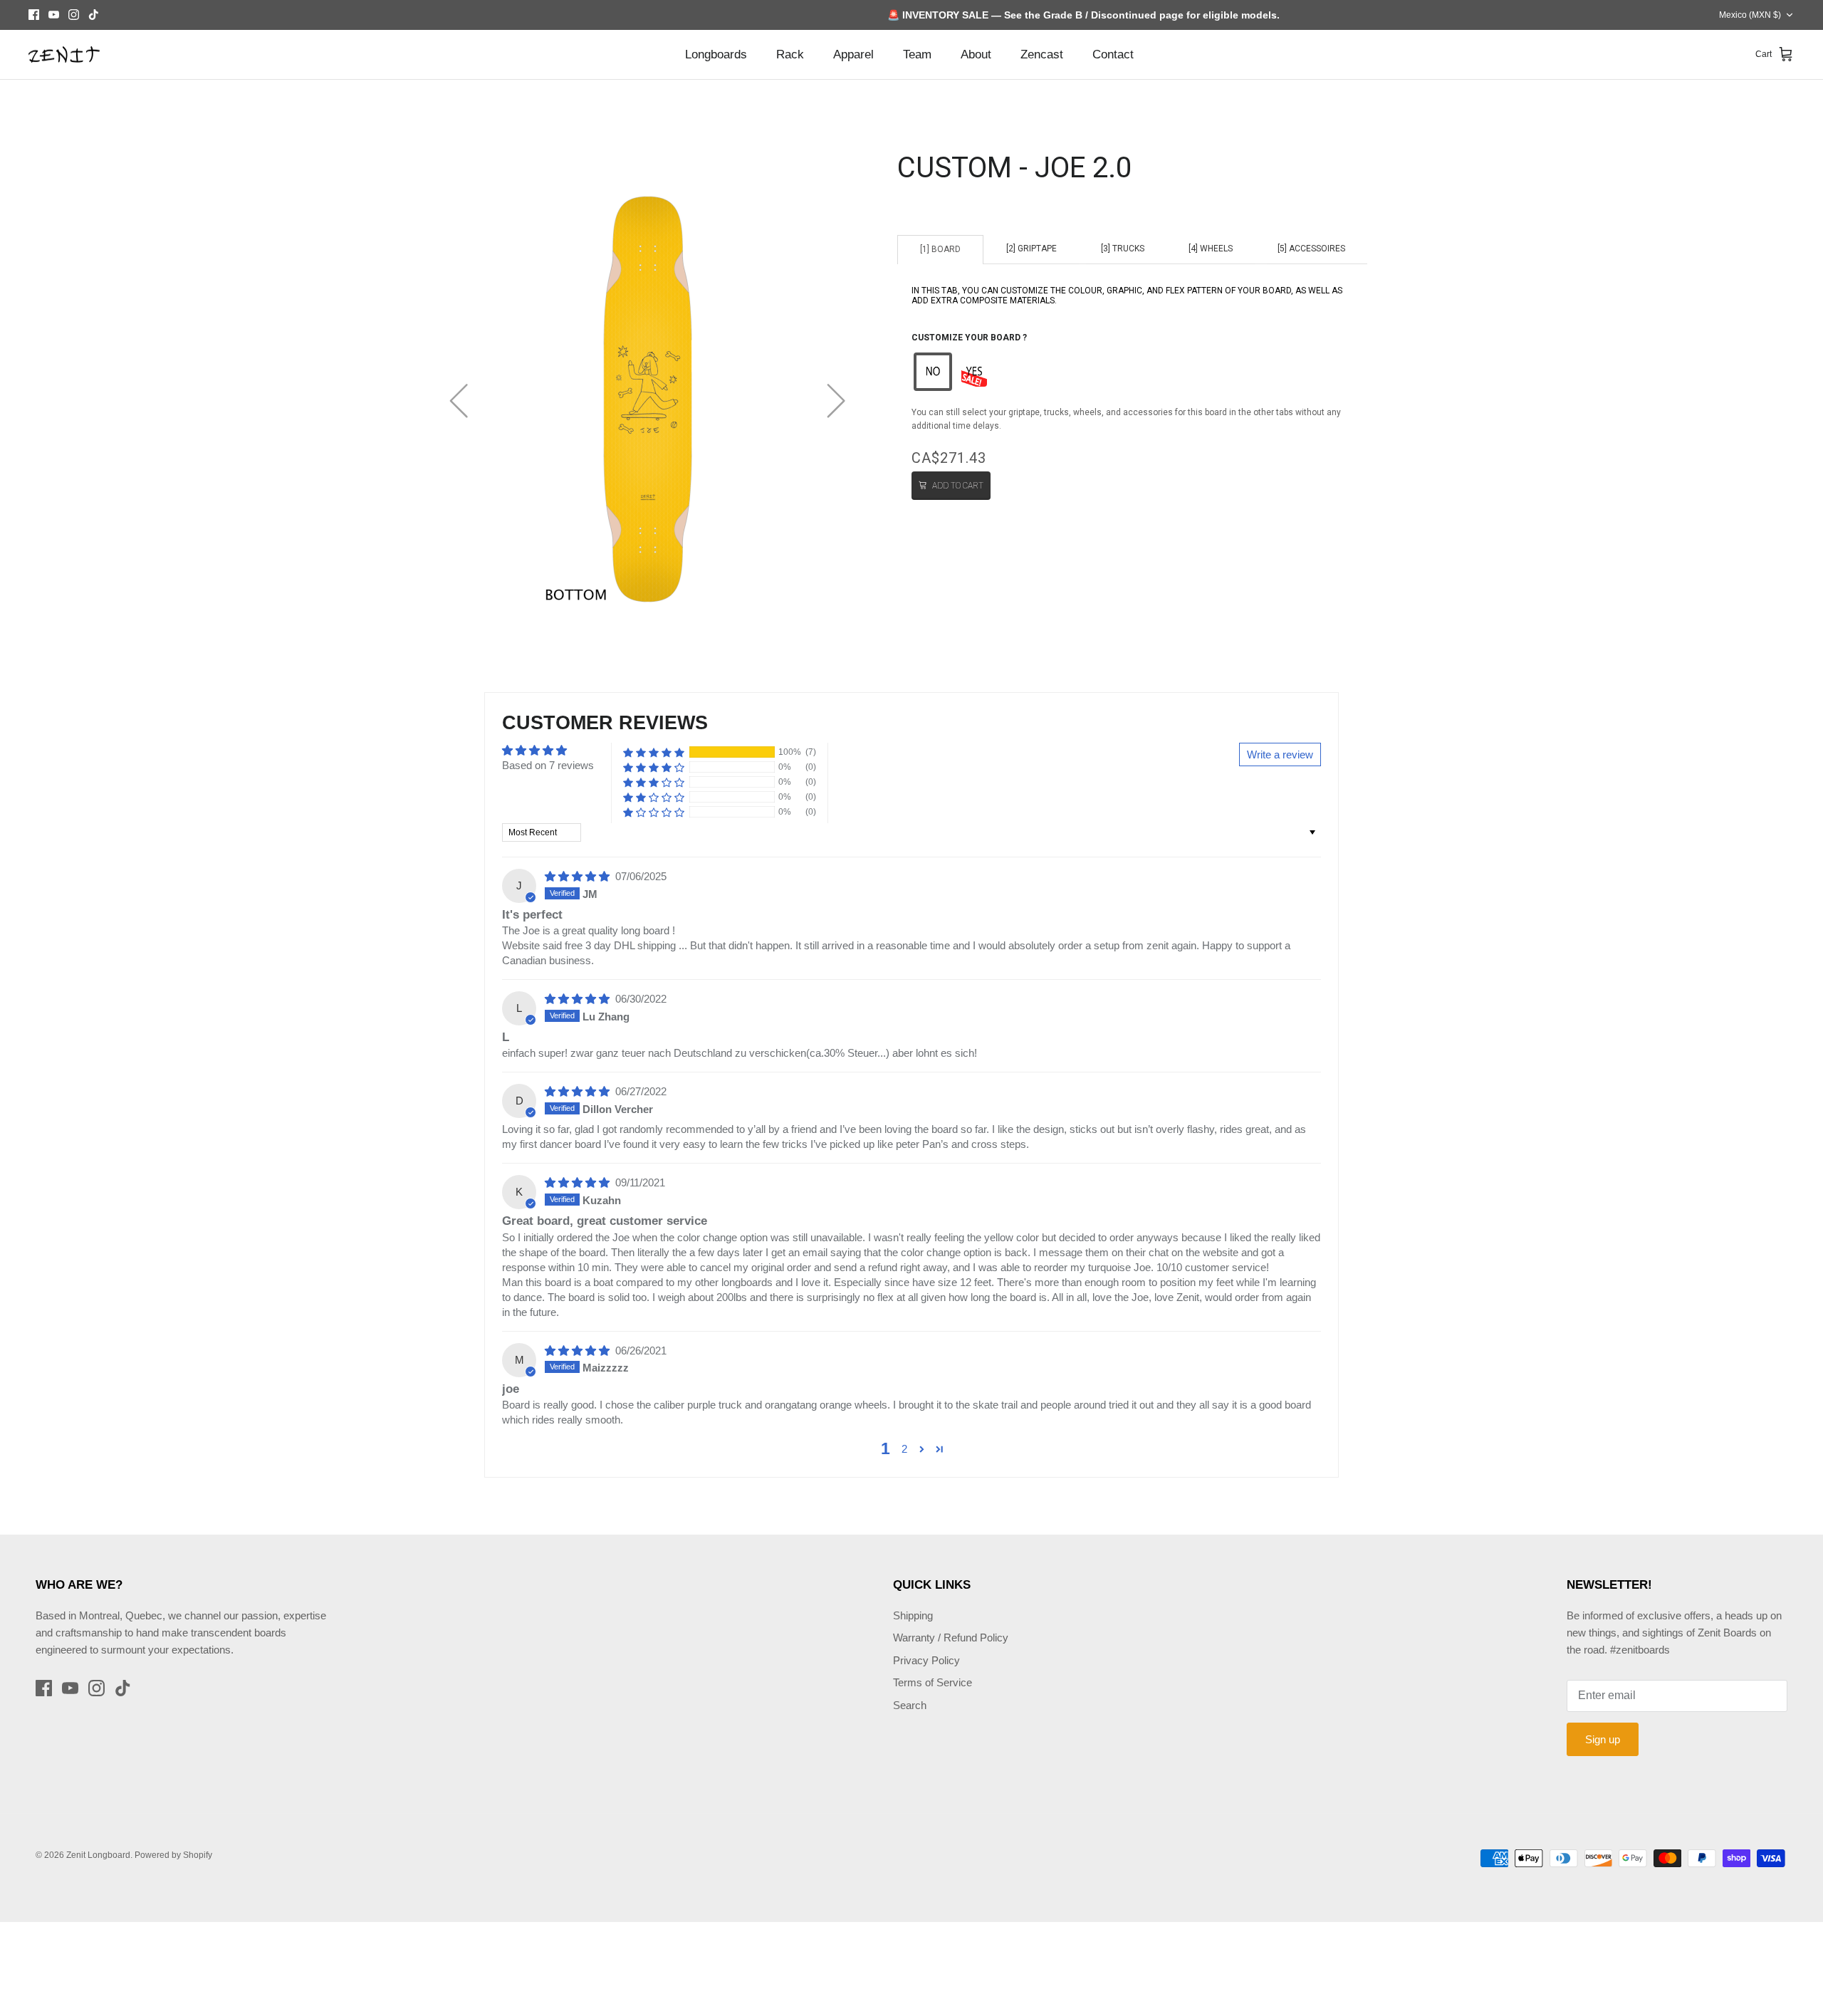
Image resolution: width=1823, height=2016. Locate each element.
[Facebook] (34, 15)
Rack (790, 54)
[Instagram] (74, 15)
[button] (933, 372)
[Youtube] (54, 15)
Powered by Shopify (173, 1855)
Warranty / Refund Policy (951, 1638)
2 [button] (904, 1449)
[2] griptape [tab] (1031, 249)
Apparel (853, 54)
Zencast (1042, 54)
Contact (1113, 54)
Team (917, 54)
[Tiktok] (94, 15)
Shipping (913, 1615)
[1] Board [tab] (940, 249)
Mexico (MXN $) (1750, 15)
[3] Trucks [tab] (1123, 249)
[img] (579, 876)
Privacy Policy (926, 1660)
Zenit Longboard (98, 1855)
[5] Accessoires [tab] (1311, 249)
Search (910, 1705)
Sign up (1603, 1739)
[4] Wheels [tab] (1211, 249)
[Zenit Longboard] (64, 55)
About (976, 54)
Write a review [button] (1280, 754)
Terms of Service (933, 1682)
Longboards (716, 54)
